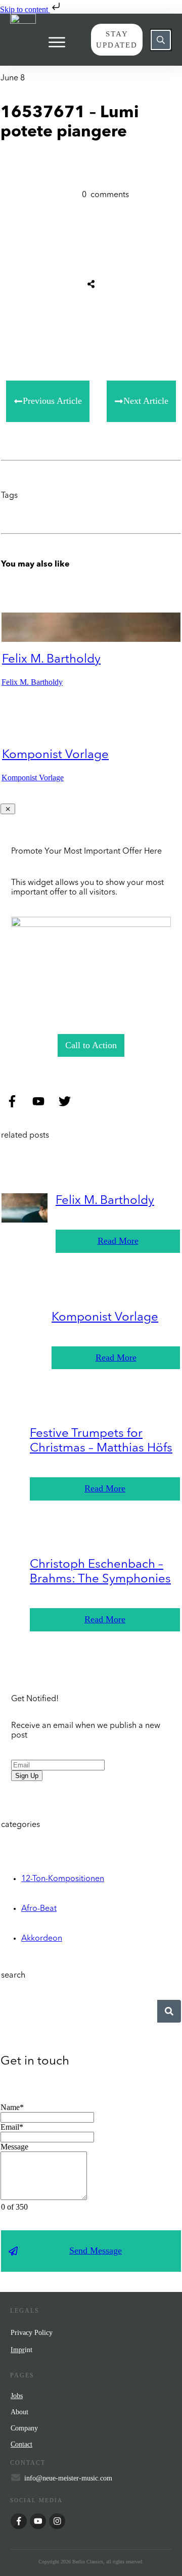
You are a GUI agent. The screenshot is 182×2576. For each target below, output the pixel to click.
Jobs (17, 2396)
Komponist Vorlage (55, 755)
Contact (21, 2444)
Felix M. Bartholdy (51, 660)
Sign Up (27, 1776)
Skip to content (25, 9)
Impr (18, 2350)
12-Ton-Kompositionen (63, 1879)
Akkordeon (42, 1939)
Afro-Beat (39, 1909)
